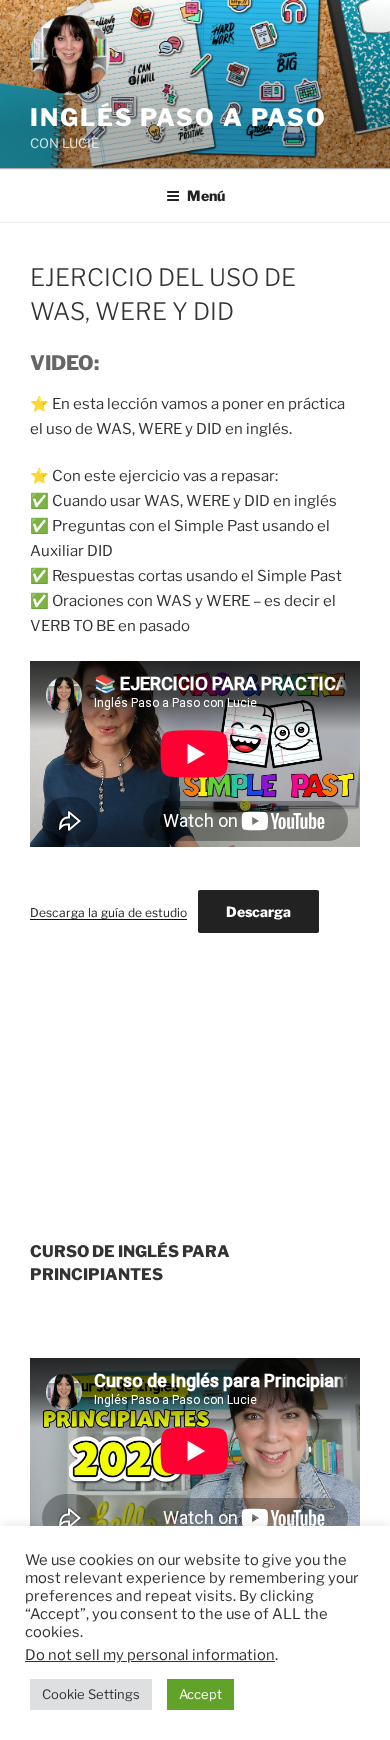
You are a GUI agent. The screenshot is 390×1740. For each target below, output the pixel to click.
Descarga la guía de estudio (108, 912)
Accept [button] (200, 1694)
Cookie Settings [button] (91, 1694)
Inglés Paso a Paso (178, 117)
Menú (206, 195)
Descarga (258, 911)
